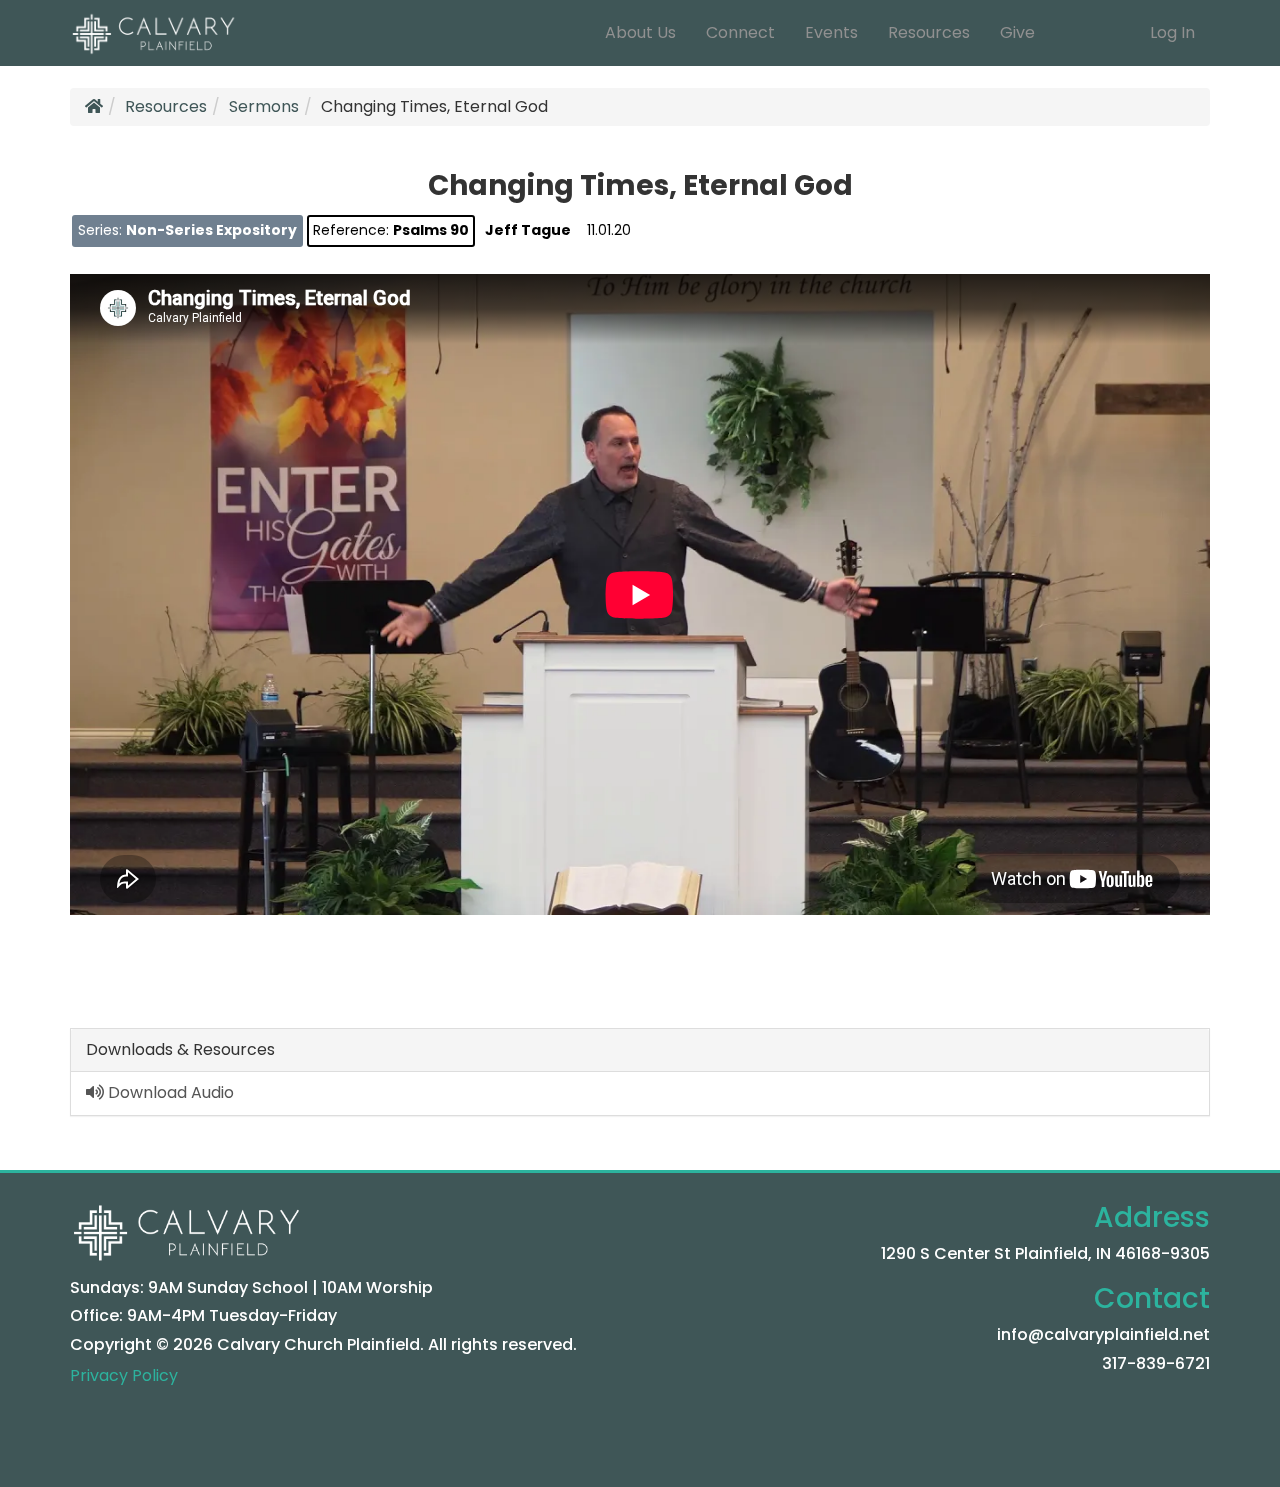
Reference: (391, 230)
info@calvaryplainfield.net (1103, 1334)
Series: (187, 230)
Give (1017, 32)
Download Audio (169, 1092)
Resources (929, 32)
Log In (1172, 32)
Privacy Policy (124, 1375)
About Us (640, 32)
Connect (740, 32)
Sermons (264, 106)
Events (831, 32)
